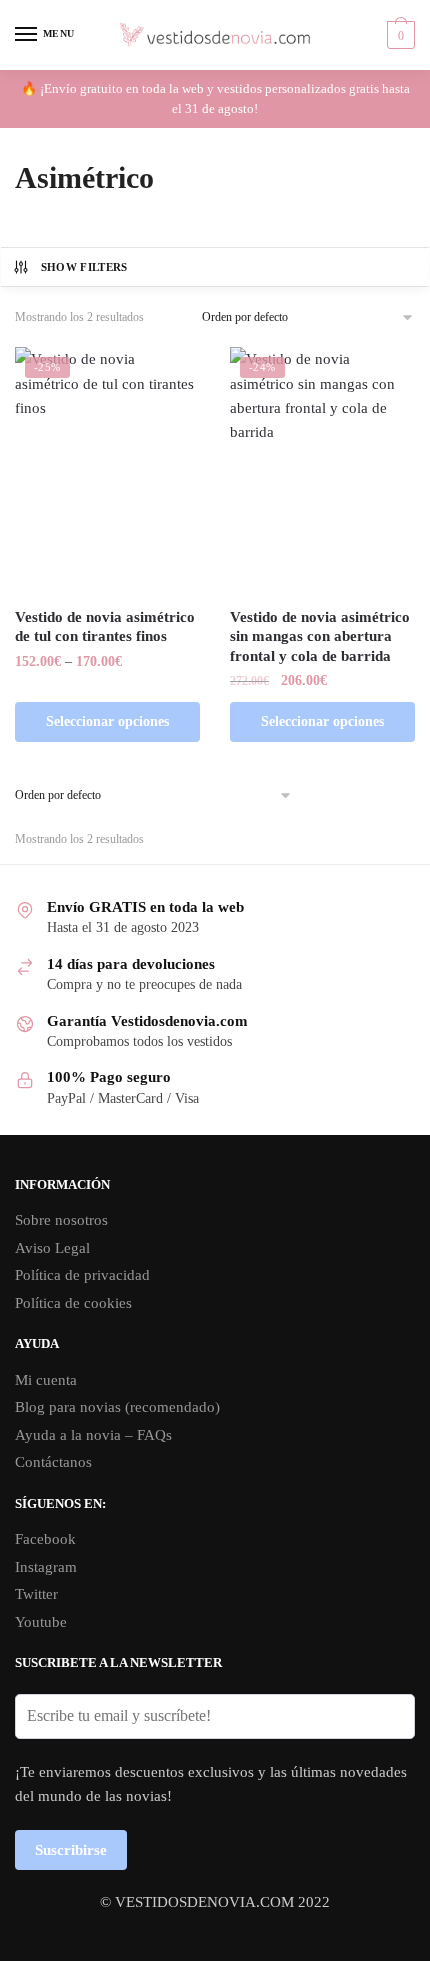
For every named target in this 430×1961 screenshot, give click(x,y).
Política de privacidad (82, 1275)
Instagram (46, 1567)
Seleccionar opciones (107, 721)
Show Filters (84, 267)
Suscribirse (71, 1850)
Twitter (36, 1594)
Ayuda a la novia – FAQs (93, 1435)
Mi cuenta (46, 1380)
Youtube (41, 1622)
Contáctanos (53, 1462)
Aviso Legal (52, 1248)
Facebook (45, 1539)
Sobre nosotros (61, 1220)
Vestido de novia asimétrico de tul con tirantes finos (105, 627)
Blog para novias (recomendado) (117, 1407)
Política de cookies (73, 1303)
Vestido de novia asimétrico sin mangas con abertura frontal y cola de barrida (320, 636)
